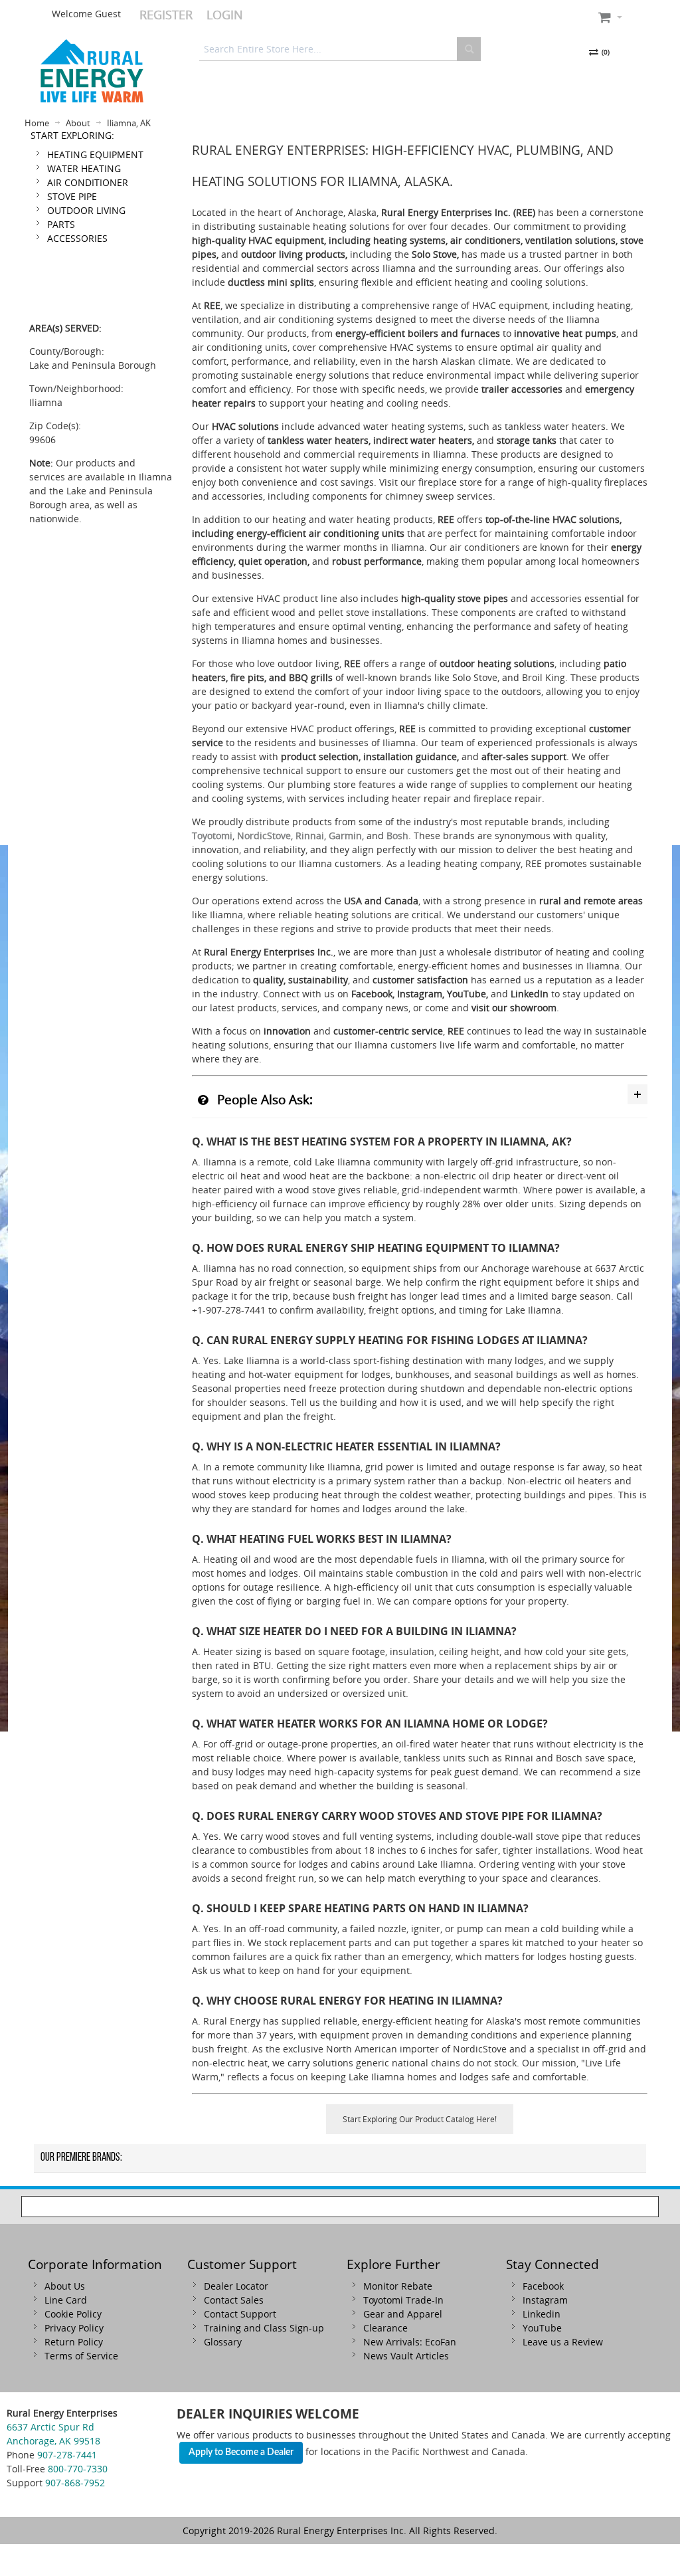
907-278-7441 (67, 2455)
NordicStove (264, 836)
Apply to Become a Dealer (241, 2452)
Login (225, 15)
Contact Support (240, 2314)
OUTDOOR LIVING (86, 210)
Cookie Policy (73, 2314)
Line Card (66, 2300)
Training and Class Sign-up (264, 2328)
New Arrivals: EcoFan (410, 2342)
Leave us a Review (563, 2342)
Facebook (543, 2286)
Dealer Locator (236, 2286)
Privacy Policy (74, 2328)
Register (166, 15)
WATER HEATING (84, 168)
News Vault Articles (406, 2356)
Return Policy (74, 2342)
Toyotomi (212, 836)
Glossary (223, 2342)
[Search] (469, 49)
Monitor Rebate (398, 2286)
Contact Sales (234, 2300)
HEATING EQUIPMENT (95, 154)
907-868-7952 (75, 2483)
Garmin (345, 836)
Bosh (397, 836)
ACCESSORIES (77, 238)
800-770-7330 (78, 2469)
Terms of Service (81, 2356)
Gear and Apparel (403, 2314)
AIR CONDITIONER (88, 182)
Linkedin (542, 2314)
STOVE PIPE (72, 196)
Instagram (545, 2300)
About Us (65, 2286)
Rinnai (310, 836)
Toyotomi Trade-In (403, 2300)
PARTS (61, 224)
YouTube (542, 2328)
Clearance (385, 2328)
